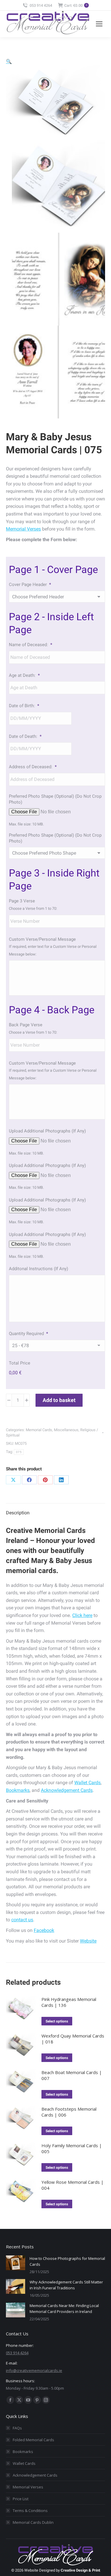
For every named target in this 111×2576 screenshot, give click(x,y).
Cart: (76, 5)
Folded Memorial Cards (33, 2440)
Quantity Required (28, 1334)
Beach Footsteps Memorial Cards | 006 (69, 2112)
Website (88, 1941)
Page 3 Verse (22, 901)
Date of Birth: (24, 706)
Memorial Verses (23, 529)
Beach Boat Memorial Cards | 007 (72, 2075)
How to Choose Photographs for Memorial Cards (67, 2261)
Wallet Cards (87, 1783)
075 (19, 1452)
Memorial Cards (39, 1430)
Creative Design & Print (80, 2570)
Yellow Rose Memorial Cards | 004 (73, 2185)
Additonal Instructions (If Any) (38, 1269)
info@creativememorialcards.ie (34, 2370)
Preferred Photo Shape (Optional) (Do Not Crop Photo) (55, 799)
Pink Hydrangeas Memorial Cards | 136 (69, 2002)
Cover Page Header (30, 585)
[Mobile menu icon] (99, 24)
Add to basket (59, 1400)
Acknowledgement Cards (67, 1790)
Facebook (44, 1930)
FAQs (17, 2428)
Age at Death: (24, 675)
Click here (82, 1615)
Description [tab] (18, 1513)
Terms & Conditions (30, 2511)
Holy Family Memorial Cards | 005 (72, 2148)
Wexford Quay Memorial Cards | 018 (73, 2039)
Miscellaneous (66, 1430)
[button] (9, 61)
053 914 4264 (41, 5)
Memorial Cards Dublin (33, 2522)
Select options (57, 2021)
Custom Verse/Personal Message (42, 939)
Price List (21, 2499)
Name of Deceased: (30, 645)
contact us (22, 1920)
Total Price (20, 1363)
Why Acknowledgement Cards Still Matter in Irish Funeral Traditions (66, 2285)
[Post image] (16, 2263)
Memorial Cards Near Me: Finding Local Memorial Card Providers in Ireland (64, 2309)
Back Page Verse (26, 1025)
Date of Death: (25, 736)
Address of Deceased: (33, 767)
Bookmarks (18, 1790)
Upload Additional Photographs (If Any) (47, 1131)
